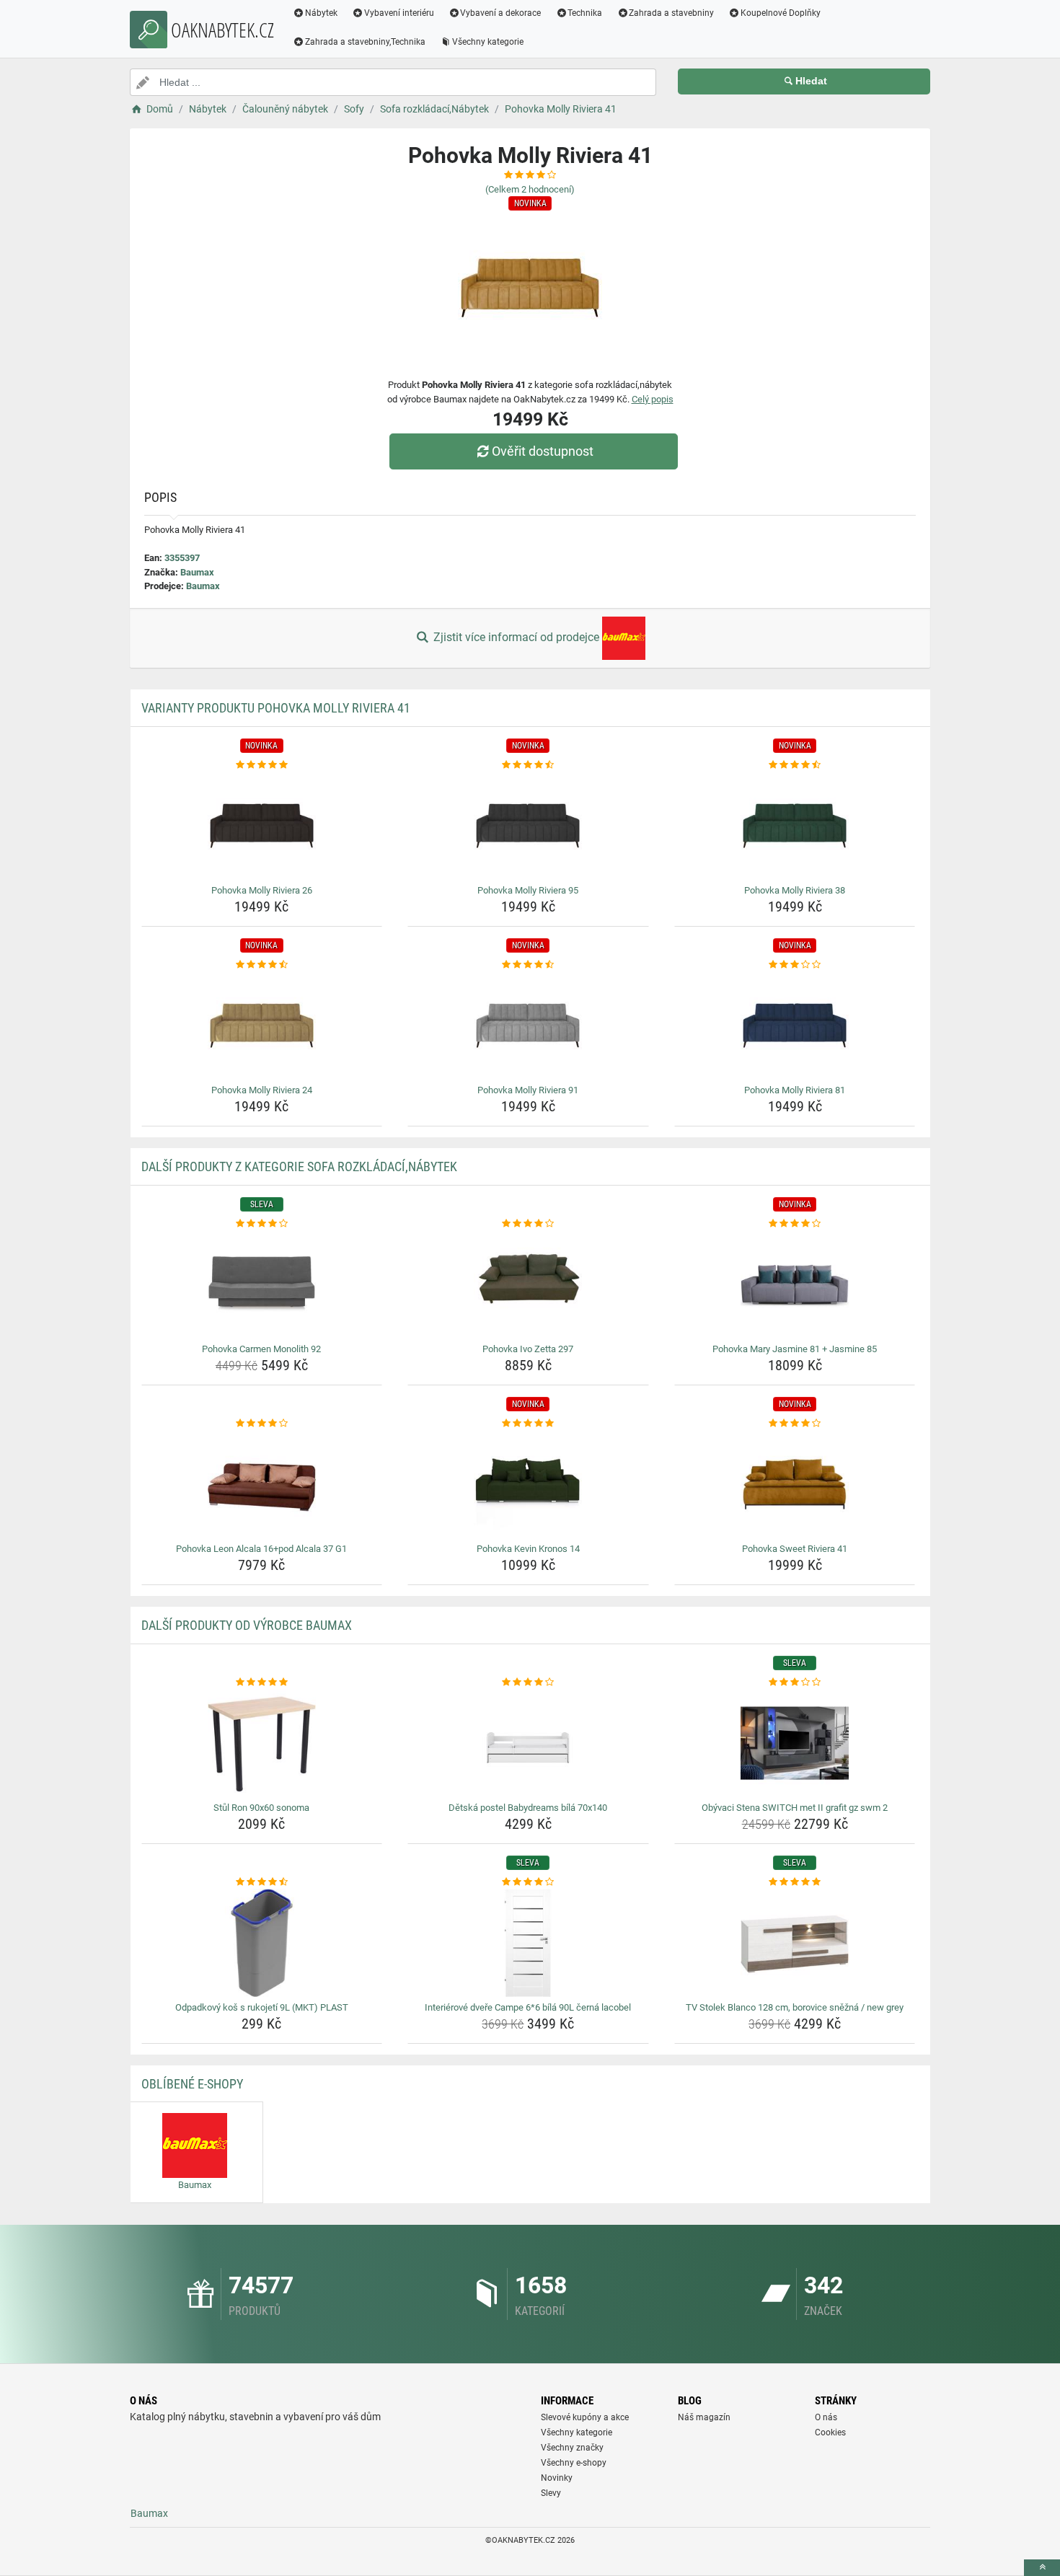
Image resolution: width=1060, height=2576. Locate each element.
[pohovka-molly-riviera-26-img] (262, 826)
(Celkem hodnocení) (530, 189)
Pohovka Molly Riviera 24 (262, 1090)
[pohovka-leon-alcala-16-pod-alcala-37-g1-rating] (262, 1424)
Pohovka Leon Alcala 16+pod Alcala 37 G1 (261, 1549)
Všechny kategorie (488, 42)
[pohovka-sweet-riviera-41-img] (795, 1484)
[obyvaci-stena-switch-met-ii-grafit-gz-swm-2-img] (795, 1743)
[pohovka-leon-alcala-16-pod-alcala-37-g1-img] (262, 1484)
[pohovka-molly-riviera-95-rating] (528, 765)
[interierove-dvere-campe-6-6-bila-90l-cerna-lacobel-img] (528, 1943)
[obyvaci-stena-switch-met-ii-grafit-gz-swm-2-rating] (795, 1682)
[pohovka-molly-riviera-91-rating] (528, 965)
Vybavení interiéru (399, 13)
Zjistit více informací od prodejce (516, 637)
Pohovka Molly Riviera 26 (262, 890)
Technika (585, 13)
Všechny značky (572, 2448)
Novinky (557, 2478)
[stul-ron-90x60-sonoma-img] (262, 1743)
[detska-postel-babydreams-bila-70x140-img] (528, 1743)
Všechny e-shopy (574, 2463)
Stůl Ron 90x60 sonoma (261, 1808)
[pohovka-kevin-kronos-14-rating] (528, 1424)
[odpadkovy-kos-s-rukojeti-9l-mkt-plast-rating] (262, 1882)
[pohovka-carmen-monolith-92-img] (262, 1284)
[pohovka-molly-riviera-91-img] (528, 1025)
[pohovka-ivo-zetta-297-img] (528, 1284)
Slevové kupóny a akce (585, 2417)
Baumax (197, 572)
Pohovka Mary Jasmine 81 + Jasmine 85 (795, 1349)
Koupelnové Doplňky (781, 13)
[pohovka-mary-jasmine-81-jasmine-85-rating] (795, 1224)
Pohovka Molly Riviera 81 (795, 1090)
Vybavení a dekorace (500, 13)
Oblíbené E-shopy (192, 2084)
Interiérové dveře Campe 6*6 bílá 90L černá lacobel (528, 2007)
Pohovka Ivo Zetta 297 (528, 1349)
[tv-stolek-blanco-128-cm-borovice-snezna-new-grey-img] (795, 1943)
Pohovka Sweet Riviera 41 (795, 1549)
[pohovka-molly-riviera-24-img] (262, 1025)
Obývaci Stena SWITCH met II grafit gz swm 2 (795, 1808)
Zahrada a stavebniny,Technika (365, 42)
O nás (826, 2417)
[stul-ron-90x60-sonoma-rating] (262, 1682)
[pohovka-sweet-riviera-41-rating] (795, 1424)
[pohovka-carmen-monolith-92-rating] (262, 1224)
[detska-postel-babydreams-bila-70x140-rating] (528, 1682)
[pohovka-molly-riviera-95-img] (528, 826)
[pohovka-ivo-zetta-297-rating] (528, 1224)
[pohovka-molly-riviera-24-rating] (262, 965)
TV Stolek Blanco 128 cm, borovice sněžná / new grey (795, 2007)
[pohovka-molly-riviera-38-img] (795, 826)
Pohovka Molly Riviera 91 (528, 1090)
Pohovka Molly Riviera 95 (528, 890)
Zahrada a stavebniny (671, 13)
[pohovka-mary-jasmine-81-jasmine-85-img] (795, 1284)
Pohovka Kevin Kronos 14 (528, 1549)
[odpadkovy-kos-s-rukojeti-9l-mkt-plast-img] (262, 1943)
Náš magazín (704, 2417)
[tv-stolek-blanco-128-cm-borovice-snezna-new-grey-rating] (795, 1882)
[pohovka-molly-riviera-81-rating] (795, 965)
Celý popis (653, 399)
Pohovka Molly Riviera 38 (795, 890)
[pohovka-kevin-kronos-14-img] (528, 1484)
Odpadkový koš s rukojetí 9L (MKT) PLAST (262, 2007)
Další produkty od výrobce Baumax (247, 1625)
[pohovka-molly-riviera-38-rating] (795, 765)
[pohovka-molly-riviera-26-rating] (262, 765)
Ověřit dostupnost (543, 451)
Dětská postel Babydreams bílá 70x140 (528, 1808)
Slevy (551, 2493)
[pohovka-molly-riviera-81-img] (795, 1025)
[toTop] (1042, 2568)
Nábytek (321, 13)
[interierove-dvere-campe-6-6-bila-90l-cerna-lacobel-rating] (528, 1882)
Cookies (830, 2432)
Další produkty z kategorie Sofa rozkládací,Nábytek (299, 1166)
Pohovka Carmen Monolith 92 (261, 1349)
